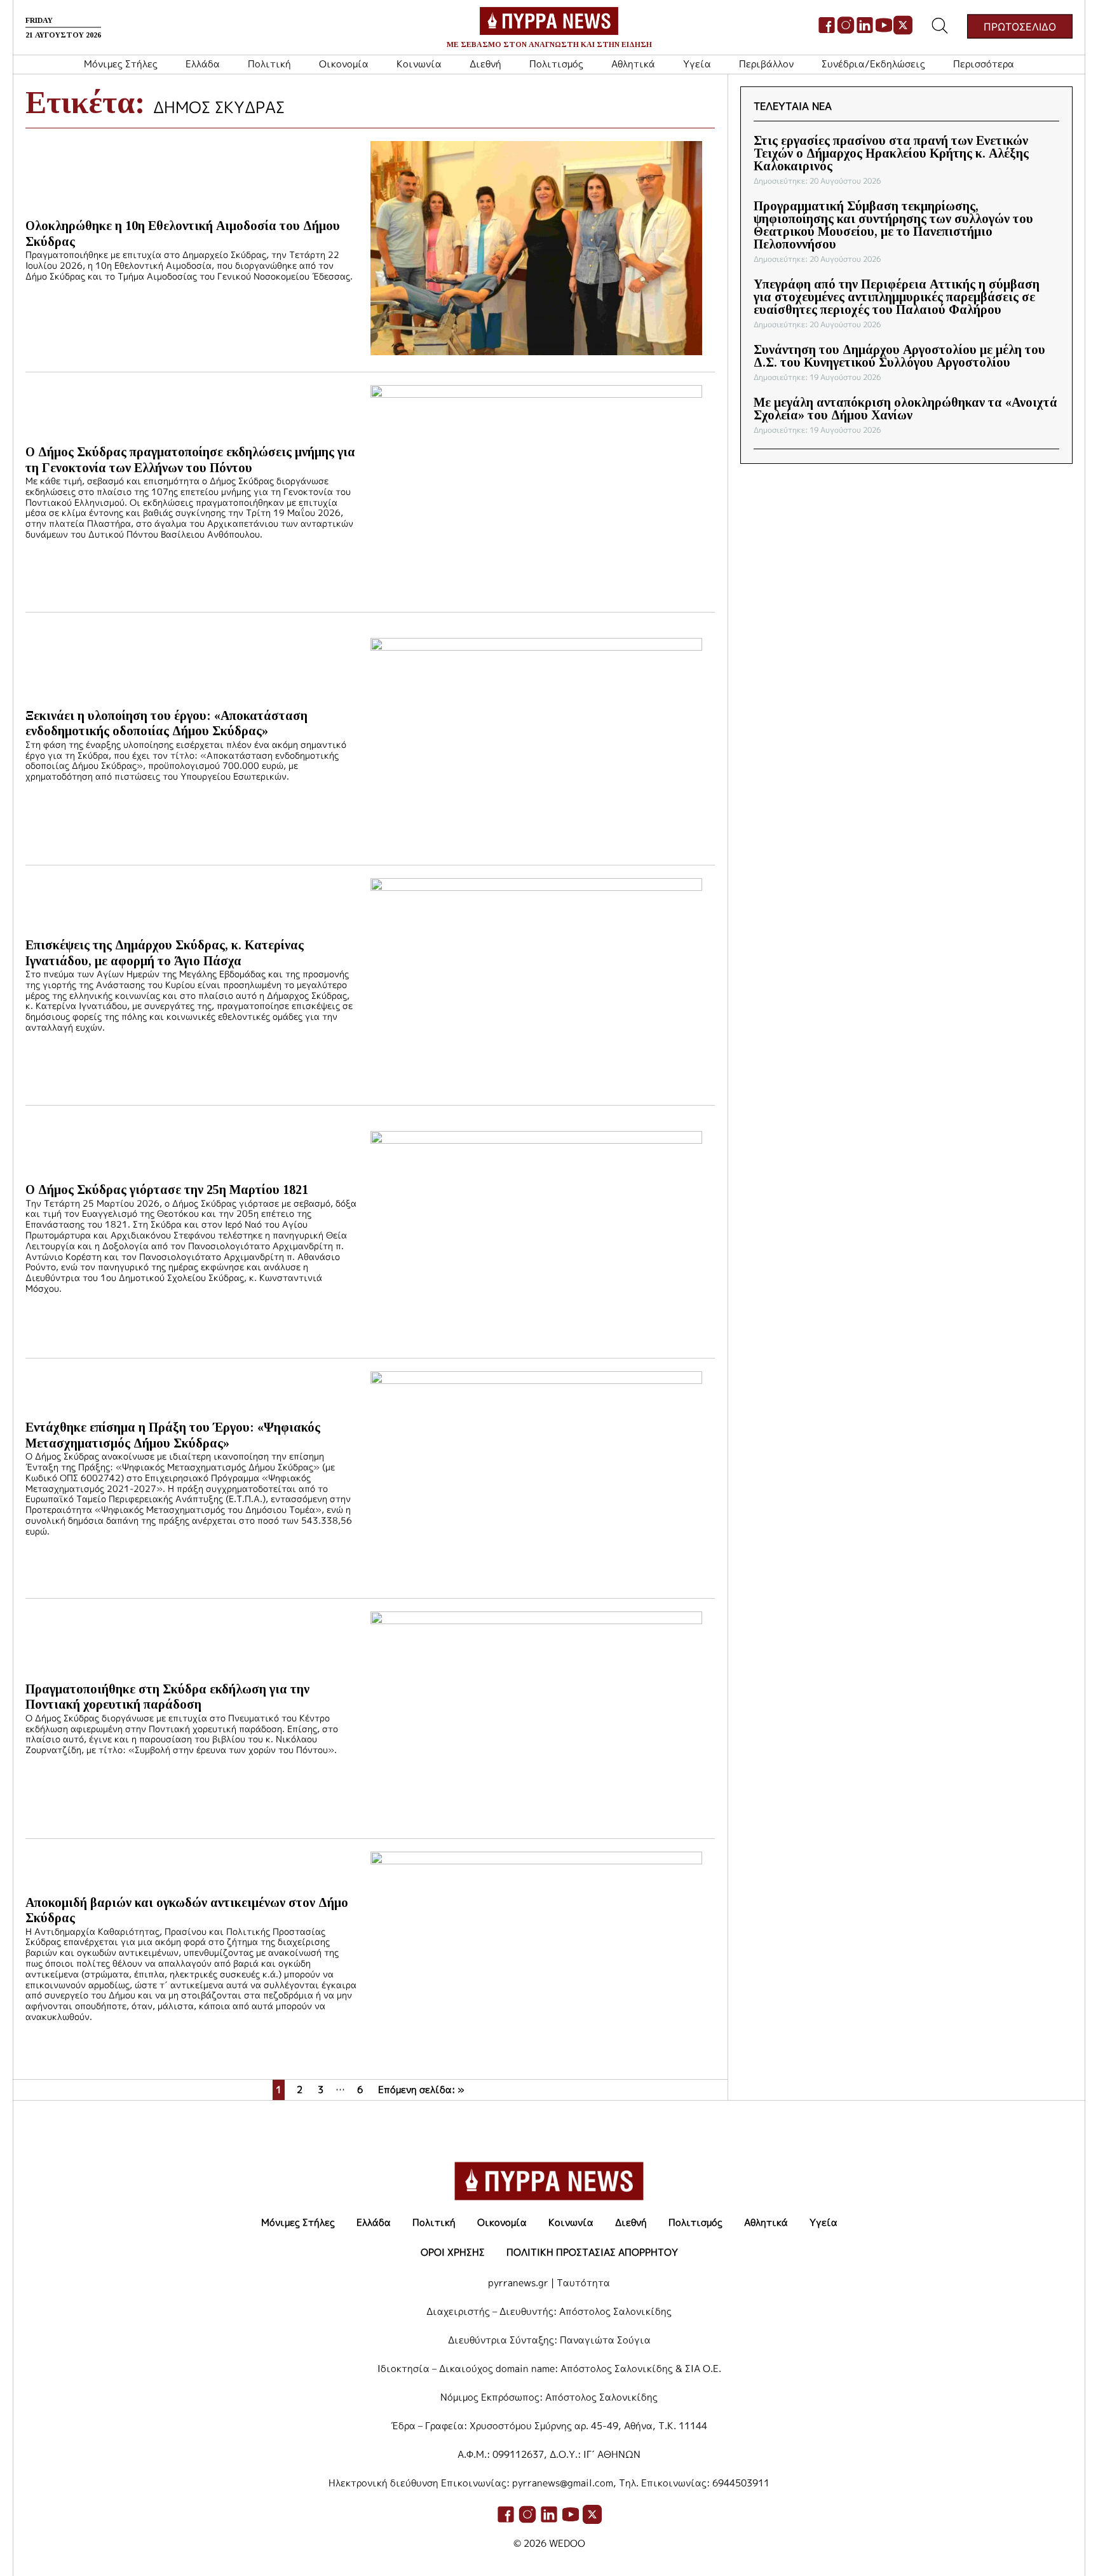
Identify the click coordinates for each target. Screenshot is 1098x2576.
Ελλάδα (203, 64)
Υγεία (697, 64)
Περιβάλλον (766, 64)
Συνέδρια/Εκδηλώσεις (873, 64)
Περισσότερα (984, 64)
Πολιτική (269, 64)
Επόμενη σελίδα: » (421, 2090)
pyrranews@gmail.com (563, 2483)
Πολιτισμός (556, 64)
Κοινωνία (419, 64)
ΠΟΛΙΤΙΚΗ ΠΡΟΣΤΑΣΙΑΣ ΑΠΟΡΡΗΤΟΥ (592, 2252)
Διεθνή (485, 64)
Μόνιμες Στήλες (121, 64)
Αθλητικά (633, 64)
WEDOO (567, 2543)
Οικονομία (344, 64)
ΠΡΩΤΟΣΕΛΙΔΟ (1020, 26)
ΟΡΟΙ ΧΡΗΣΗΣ (453, 2252)
